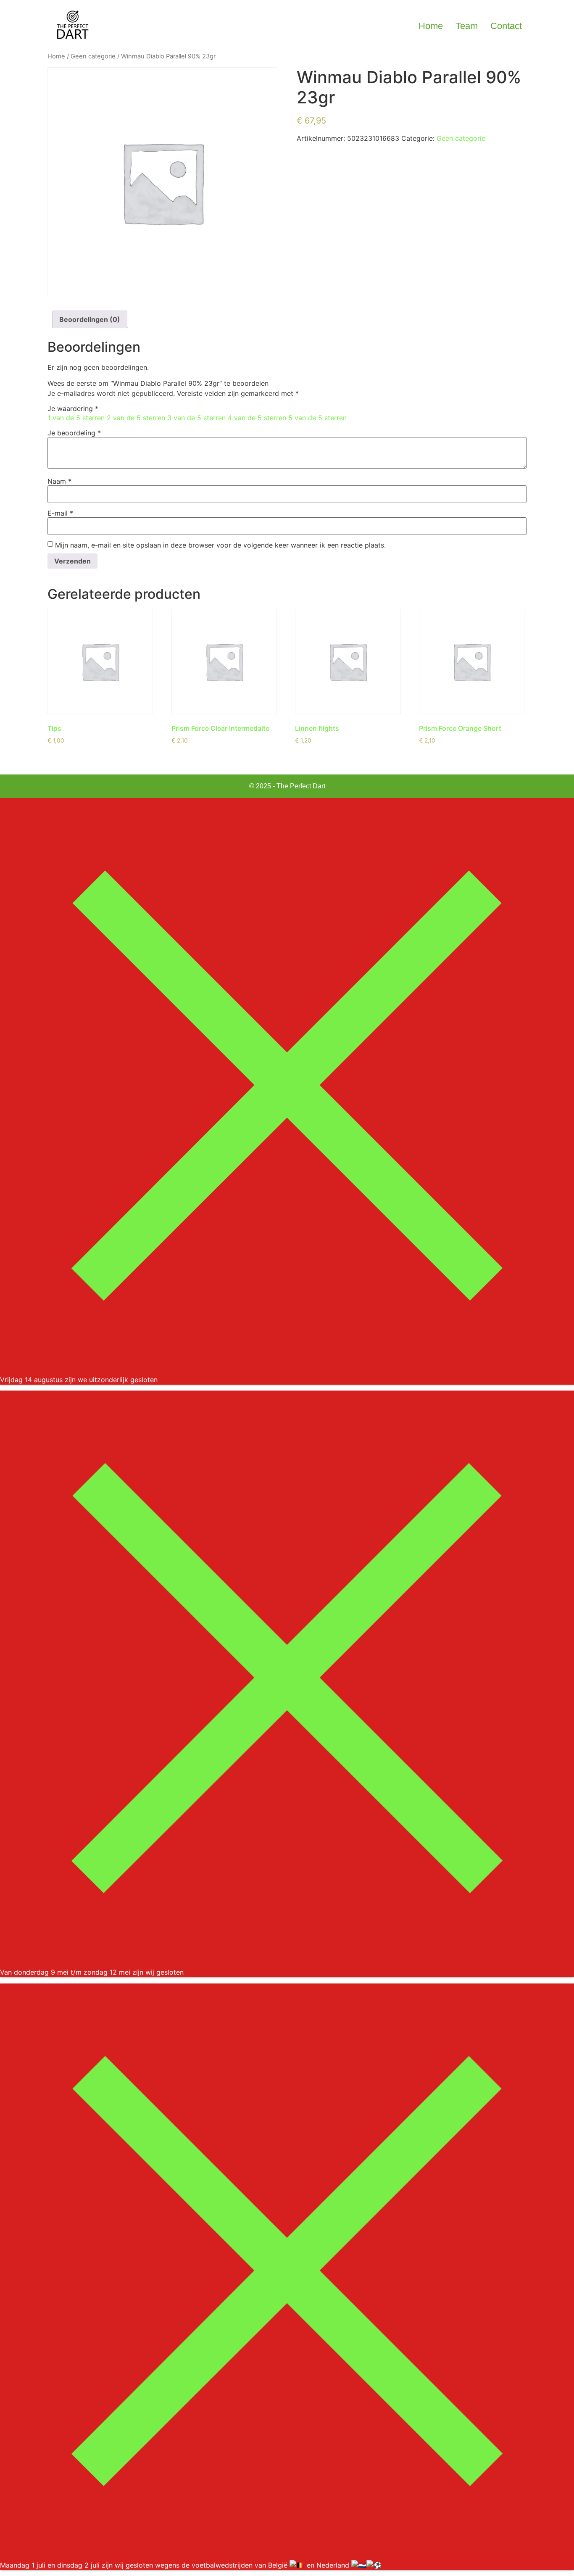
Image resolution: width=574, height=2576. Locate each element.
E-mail (60, 513)
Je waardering (73, 408)
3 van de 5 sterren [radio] (196, 418)
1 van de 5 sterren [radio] (76, 418)
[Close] (287, 1370)
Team (467, 26)
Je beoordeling (74, 433)
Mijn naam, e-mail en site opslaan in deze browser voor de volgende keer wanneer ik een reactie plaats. (220, 545)
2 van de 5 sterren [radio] (136, 418)
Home (431, 26)
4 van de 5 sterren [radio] (257, 418)
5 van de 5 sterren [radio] (317, 418)
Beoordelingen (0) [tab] (90, 319)
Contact (506, 26)
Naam (59, 481)
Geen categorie (93, 56)
